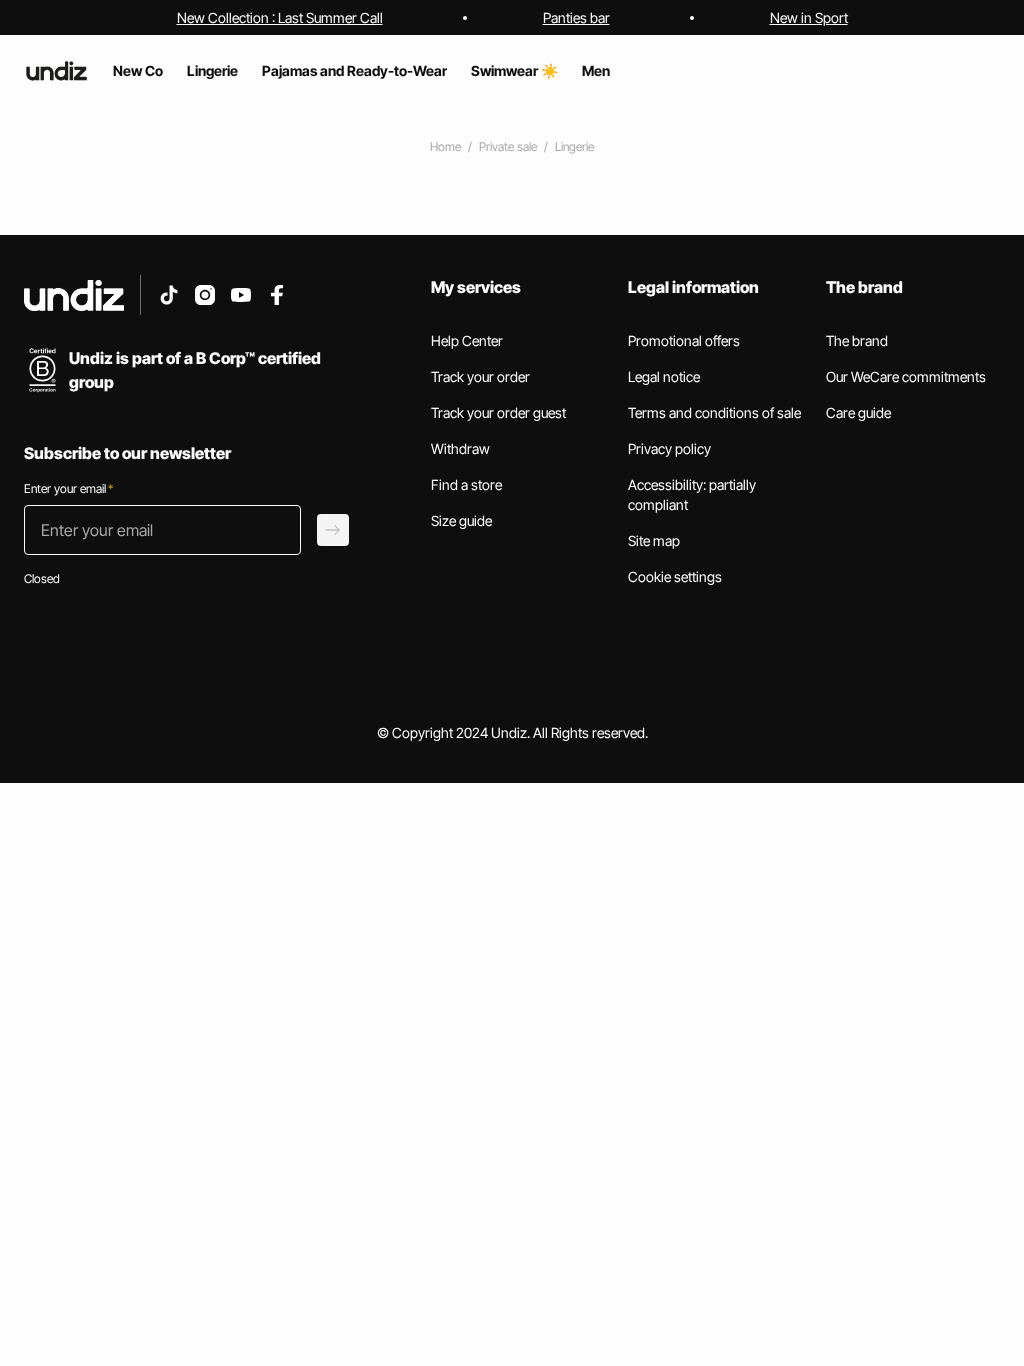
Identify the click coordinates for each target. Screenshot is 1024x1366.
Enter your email (68, 488)
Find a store (466, 484)
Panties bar (576, 17)
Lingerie (574, 146)
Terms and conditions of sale (714, 412)
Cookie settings (675, 576)
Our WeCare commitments (906, 376)
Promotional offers (684, 340)
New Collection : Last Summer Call (280, 17)
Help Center (467, 340)
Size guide (461, 520)
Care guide (858, 412)
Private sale (508, 146)
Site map (654, 540)
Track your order (480, 376)
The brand (857, 340)
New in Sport (809, 17)
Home (445, 146)
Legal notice (664, 376)
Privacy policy (669, 448)
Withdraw (460, 448)
